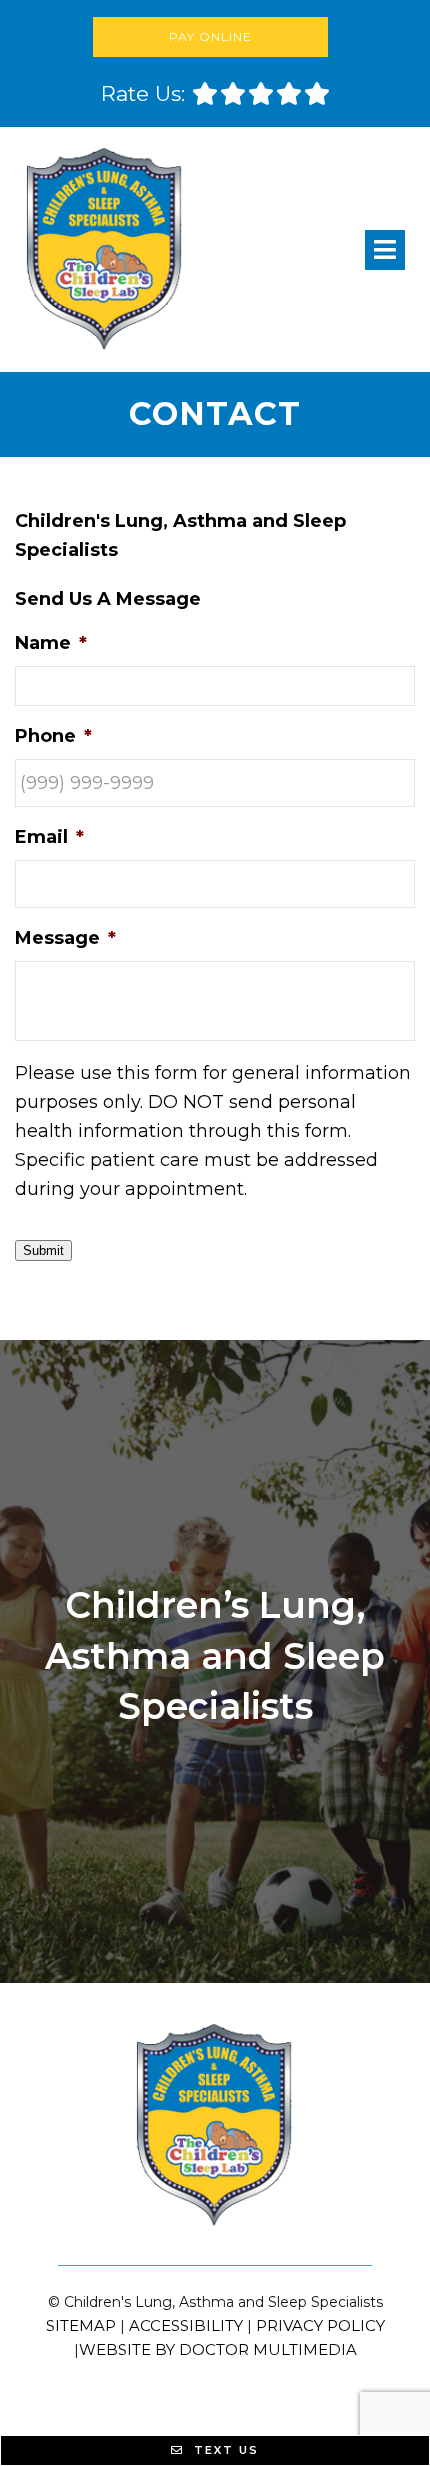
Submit (43, 1250)
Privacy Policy (320, 2325)
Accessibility (186, 2325)
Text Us (224, 2450)
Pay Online (210, 36)
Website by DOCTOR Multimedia (218, 2349)
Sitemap (81, 2325)
